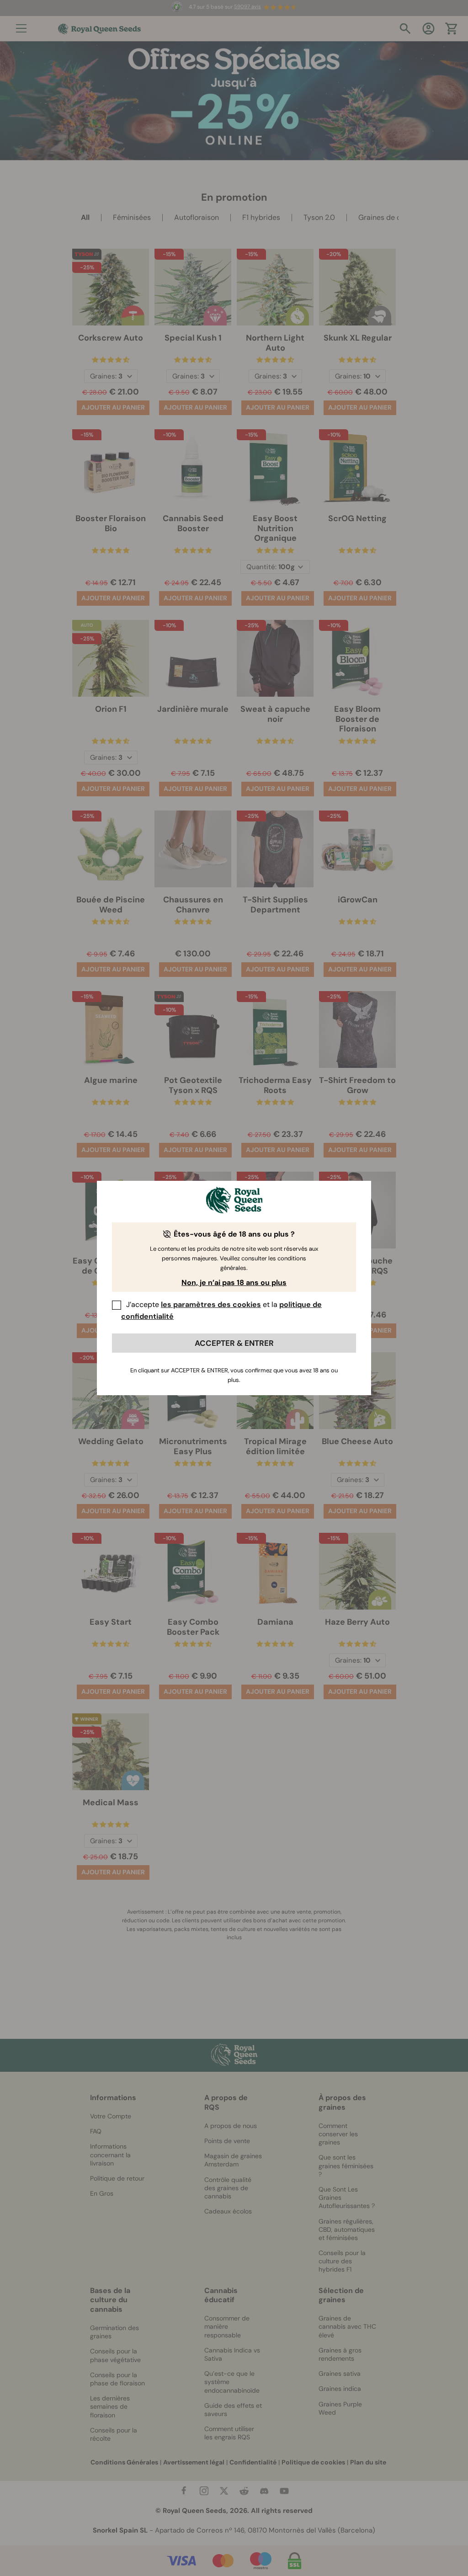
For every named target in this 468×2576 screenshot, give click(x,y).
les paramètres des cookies (211, 1304)
